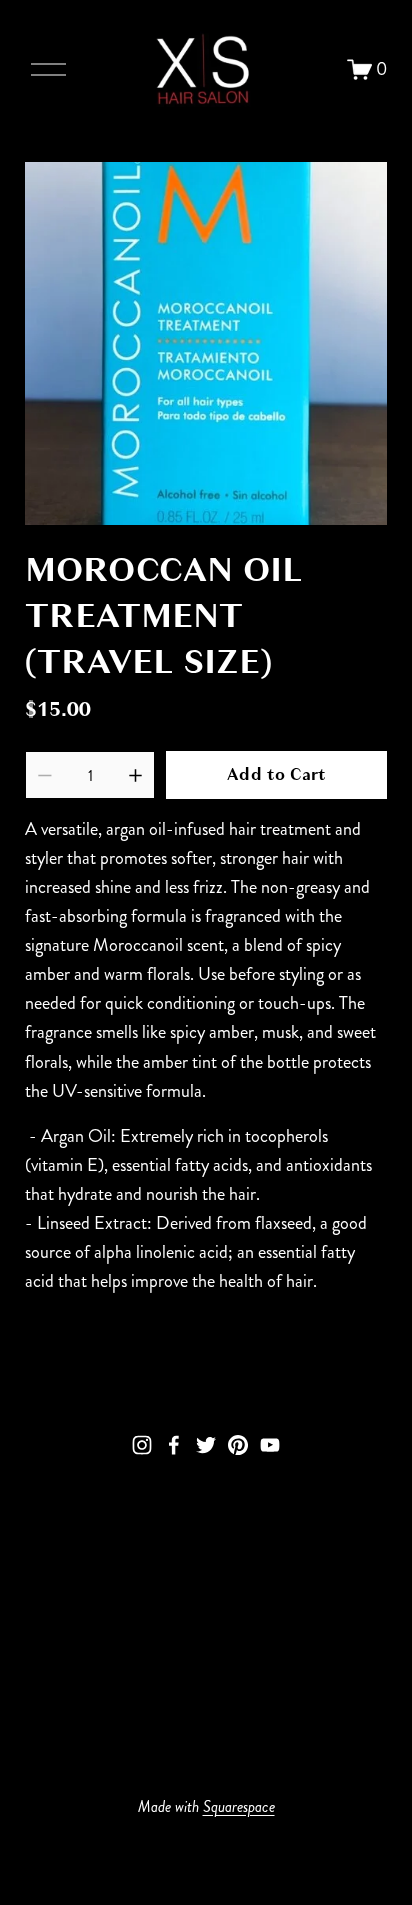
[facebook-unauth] (174, 1445)
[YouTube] (270, 1445)
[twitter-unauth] (206, 1445)
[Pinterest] (238, 1445)
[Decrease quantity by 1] (44, 775)
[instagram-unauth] (142, 1445)
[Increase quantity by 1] (135, 775)
